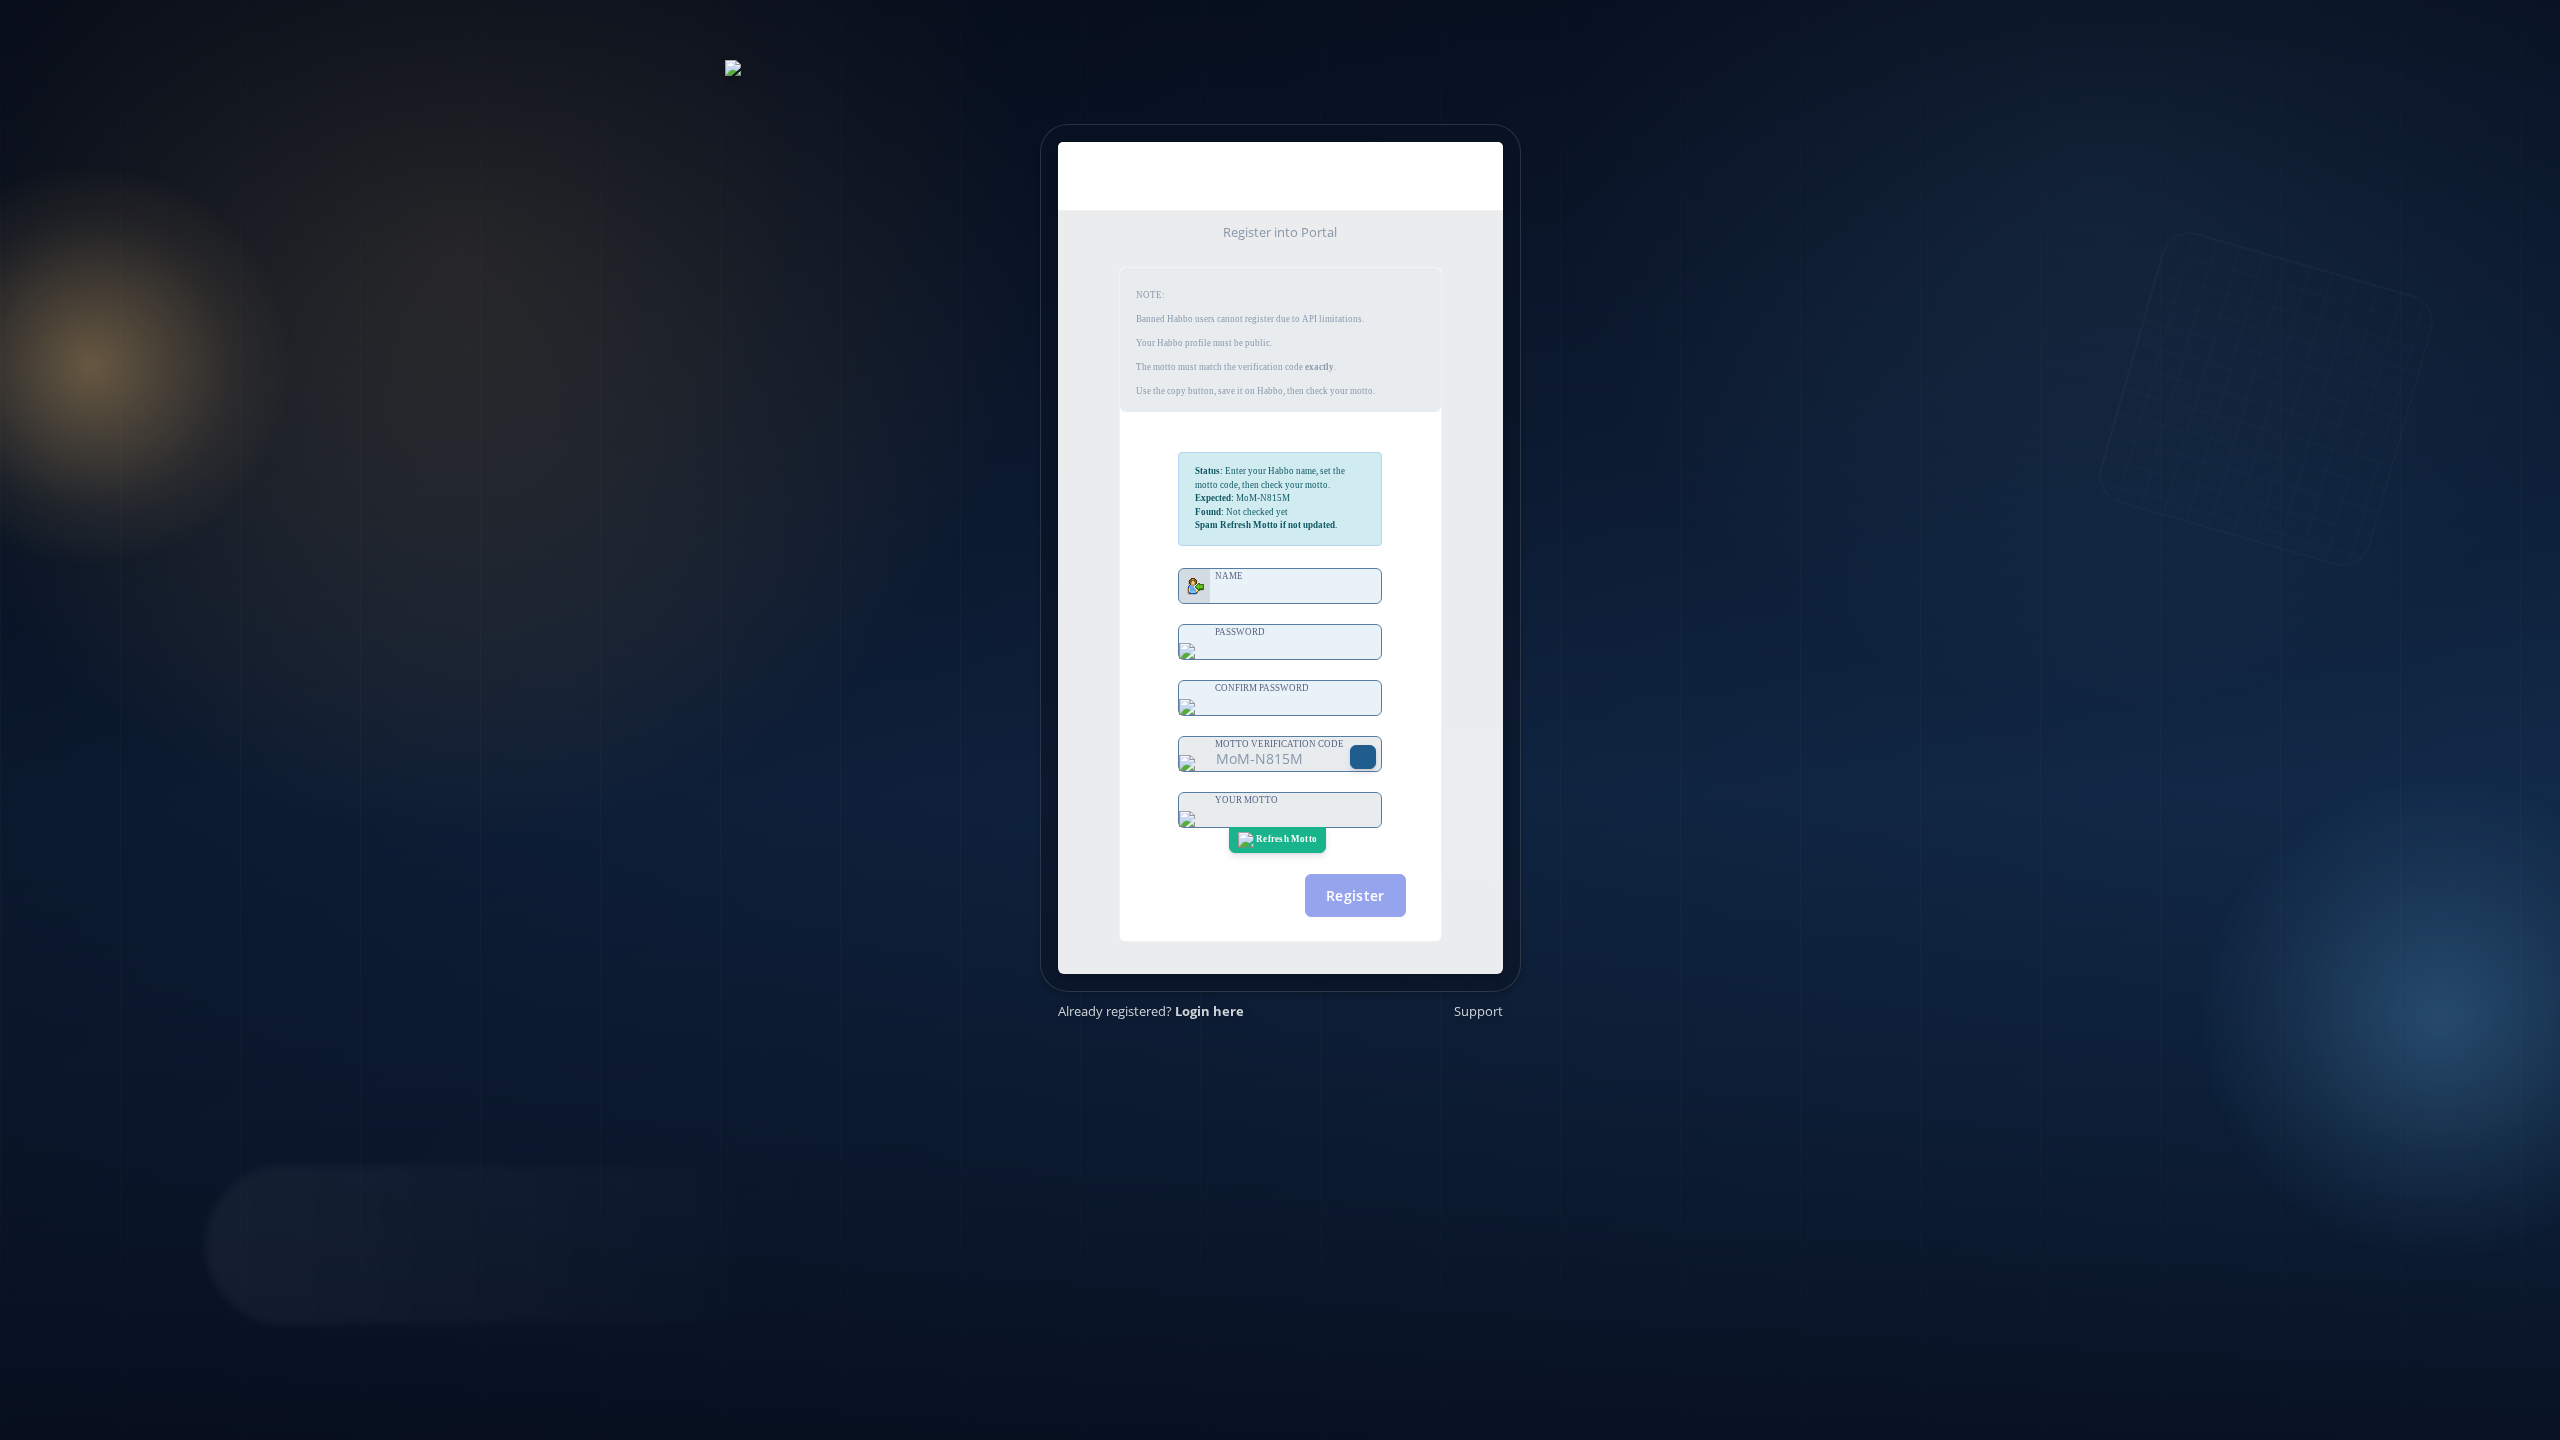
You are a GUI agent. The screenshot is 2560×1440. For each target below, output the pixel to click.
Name (1229, 576)
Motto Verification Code (1279, 744)
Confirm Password (1262, 688)
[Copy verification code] (1363, 757)
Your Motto (1246, 800)
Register (1355, 895)
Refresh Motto (1285, 839)
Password (1240, 632)
